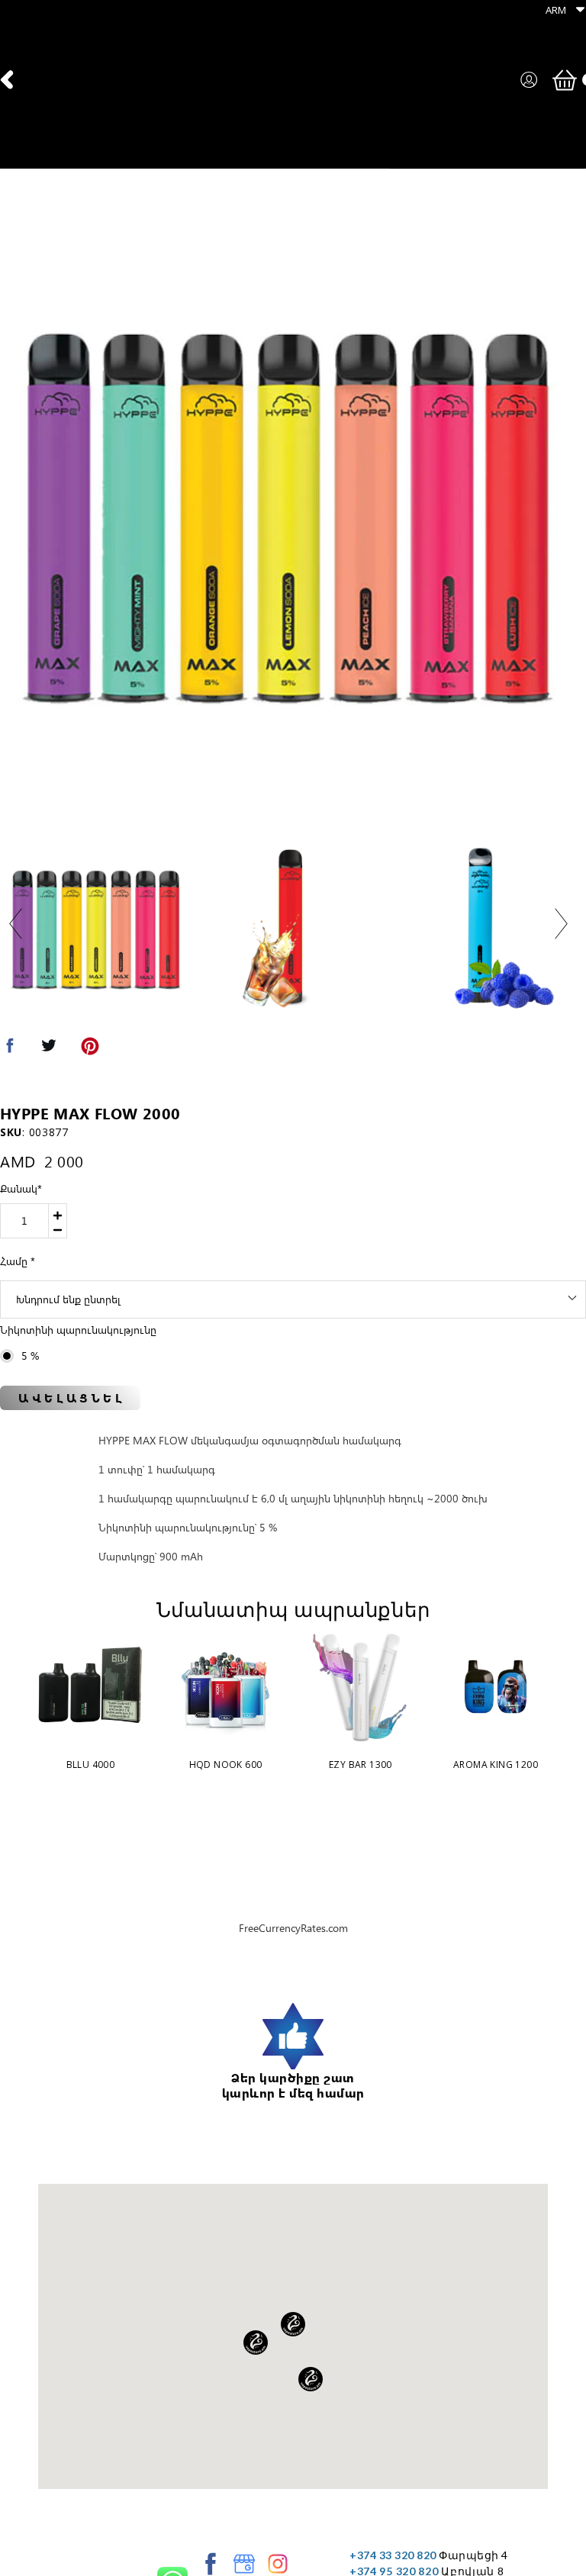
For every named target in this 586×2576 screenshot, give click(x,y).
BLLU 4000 (91, 1765)
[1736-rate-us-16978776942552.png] (293, 2037)
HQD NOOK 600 (226, 1765)
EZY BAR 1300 (361, 1765)
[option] (288, 507)
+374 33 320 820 (393, 2555)
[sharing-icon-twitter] (49, 1049)
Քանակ (21, 1188)
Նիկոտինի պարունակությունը (78, 1330)
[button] (561, 10)
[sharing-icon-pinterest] (90, 1049)
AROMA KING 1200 (496, 1765)
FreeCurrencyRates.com (293, 1928)
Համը (18, 1261)
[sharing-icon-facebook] (10, 1049)
